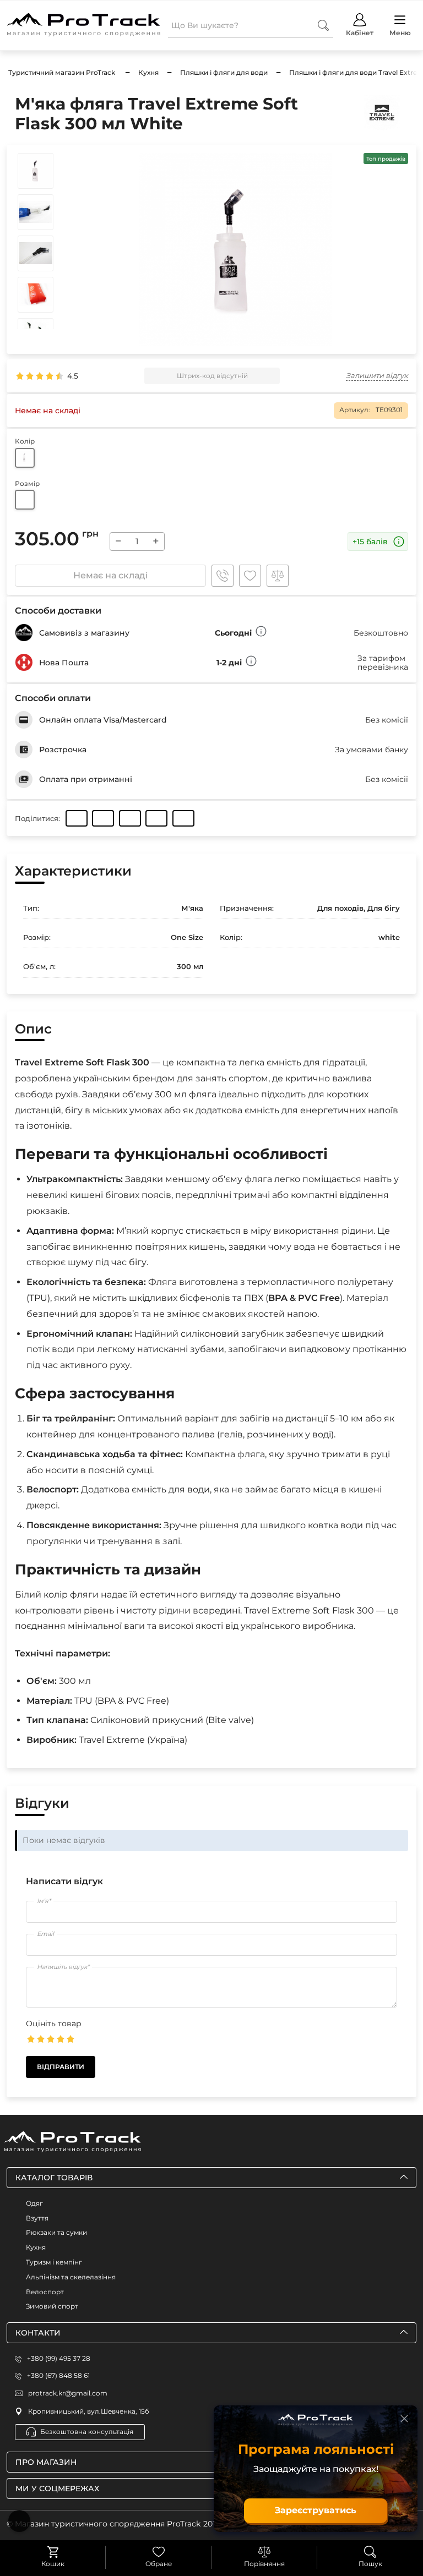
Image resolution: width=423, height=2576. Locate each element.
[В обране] (250, 576)
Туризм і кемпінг (54, 2262)
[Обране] (159, 2552)
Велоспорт (45, 2292)
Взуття (37, 2218)
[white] (25, 458)
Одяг (34, 2203)
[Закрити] (404, 2419)
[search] (323, 25)
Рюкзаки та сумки (56, 2232)
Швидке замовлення (223, 576)
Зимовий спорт (52, 2306)
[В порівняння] (278, 576)
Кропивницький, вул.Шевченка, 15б (89, 2411)
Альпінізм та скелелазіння (71, 2277)
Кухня (36, 2247)
